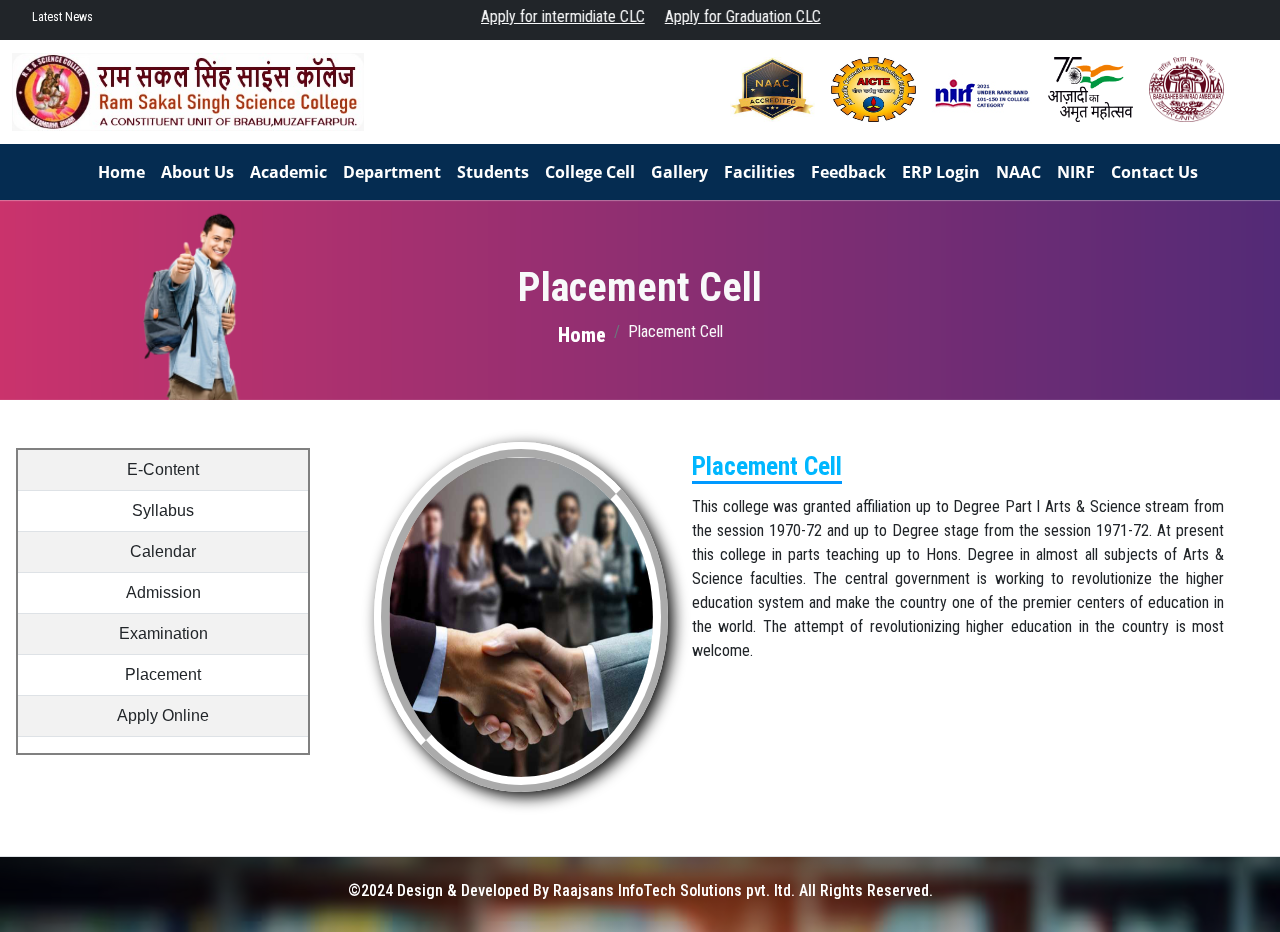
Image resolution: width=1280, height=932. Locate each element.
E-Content (163, 469)
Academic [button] (288, 172)
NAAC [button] (1018, 172)
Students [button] (493, 172)
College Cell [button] (590, 172)
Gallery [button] (679, 172)
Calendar (163, 551)
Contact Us (1154, 172)
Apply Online (163, 715)
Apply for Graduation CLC (729, 16)
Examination (163, 633)
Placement (163, 674)
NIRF (1076, 172)
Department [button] (392, 172)
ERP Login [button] (941, 172)
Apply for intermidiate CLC (549, 16)
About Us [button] (197, 172)
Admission (163, 592)
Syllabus (163, 510)
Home (121, 172)
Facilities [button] (759, 172)
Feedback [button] (848, 172)
